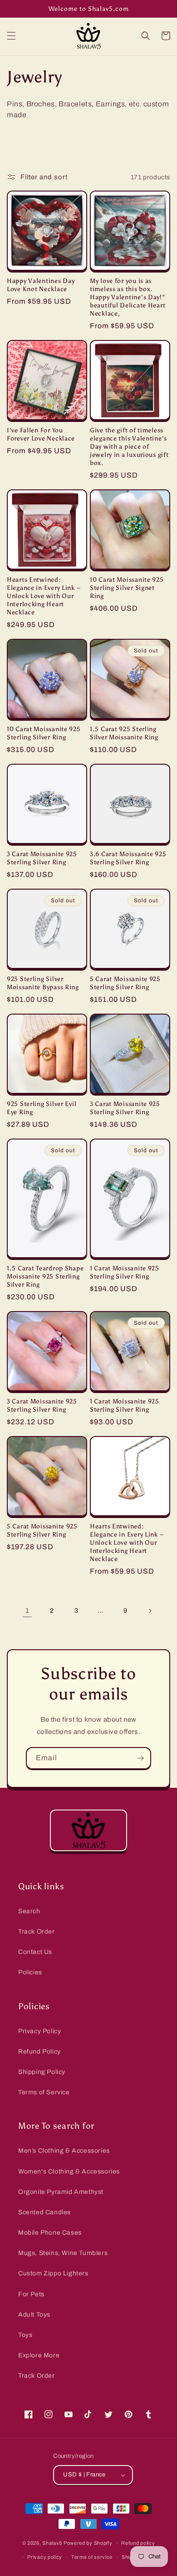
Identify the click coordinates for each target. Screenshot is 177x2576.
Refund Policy (39, 2052)
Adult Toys (34, 2315)
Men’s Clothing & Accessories (64, 2151)
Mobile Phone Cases (50, 2233)
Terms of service (92, 2557)
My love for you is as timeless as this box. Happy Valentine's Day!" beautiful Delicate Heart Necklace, (128, 297)
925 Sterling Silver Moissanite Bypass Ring (43, 983)
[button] (11, 36)
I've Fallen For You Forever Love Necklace (41, 434)
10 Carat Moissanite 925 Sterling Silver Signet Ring (127, 588)
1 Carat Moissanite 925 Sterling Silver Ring (125, 1272)
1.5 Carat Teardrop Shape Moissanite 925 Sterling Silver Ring (45, 1276)
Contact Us (35, 1952)
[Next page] (150, 1611)
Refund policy (138, 2543)
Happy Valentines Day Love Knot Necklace (41, 285)
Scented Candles (44, 2212)
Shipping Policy (42, 2072)
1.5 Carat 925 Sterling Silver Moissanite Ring (124, 733)
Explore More (39, 2355)
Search (29, 1911)
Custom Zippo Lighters (53, 2273)
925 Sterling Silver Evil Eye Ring (42, 1108)
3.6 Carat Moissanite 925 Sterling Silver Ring (128, 858)
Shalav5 (52, 2543)
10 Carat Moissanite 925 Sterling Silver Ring (44, 733)
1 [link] (27, 1610)
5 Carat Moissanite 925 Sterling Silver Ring (125, 983)
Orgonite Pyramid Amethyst (61, 2192)
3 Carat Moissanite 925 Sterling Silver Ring (42, 858)
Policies (30, 1972)
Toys (25, 2335)
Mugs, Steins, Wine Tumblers (63, 2253)
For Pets (31, 2294)
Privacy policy (45, 2557)
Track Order (37, 1932)
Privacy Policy (39, 2031)
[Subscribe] (140, 1758)
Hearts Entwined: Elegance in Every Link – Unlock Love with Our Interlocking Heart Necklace (44, 596)
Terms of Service (44, 2092)
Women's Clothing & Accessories (69, 2171)
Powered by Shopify (88, 2543)
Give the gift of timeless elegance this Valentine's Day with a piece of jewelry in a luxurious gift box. (129, 446)
